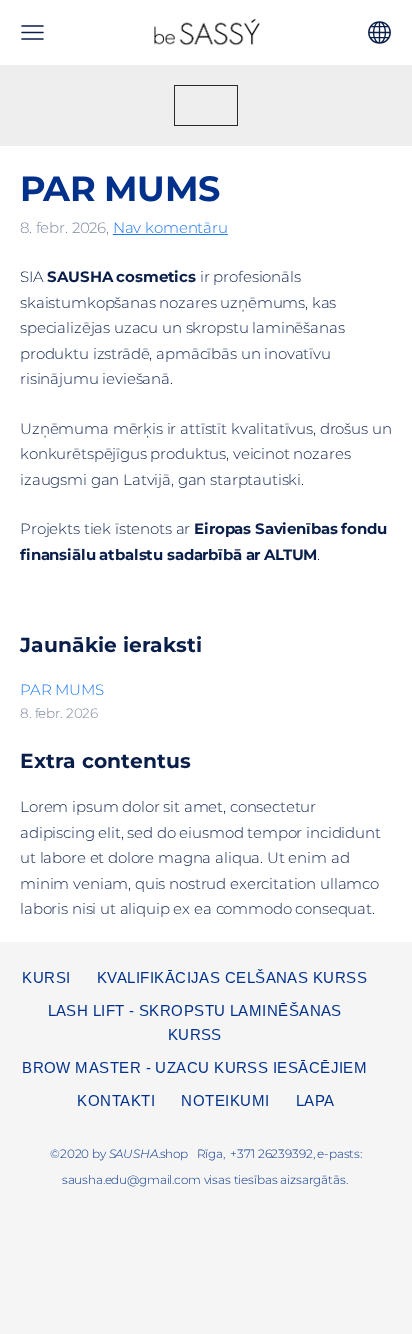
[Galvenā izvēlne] (32, 32)
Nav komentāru (170, 227)
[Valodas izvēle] (379, 32)
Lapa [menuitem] (315, 1100)
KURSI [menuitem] (46, 977)
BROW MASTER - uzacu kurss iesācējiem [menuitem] (194, 1067)
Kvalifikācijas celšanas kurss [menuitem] (232, 977)
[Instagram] (206, 1231)
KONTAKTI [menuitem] (116, 1100)
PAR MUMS (62, 689)
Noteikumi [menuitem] (225, 1100)
